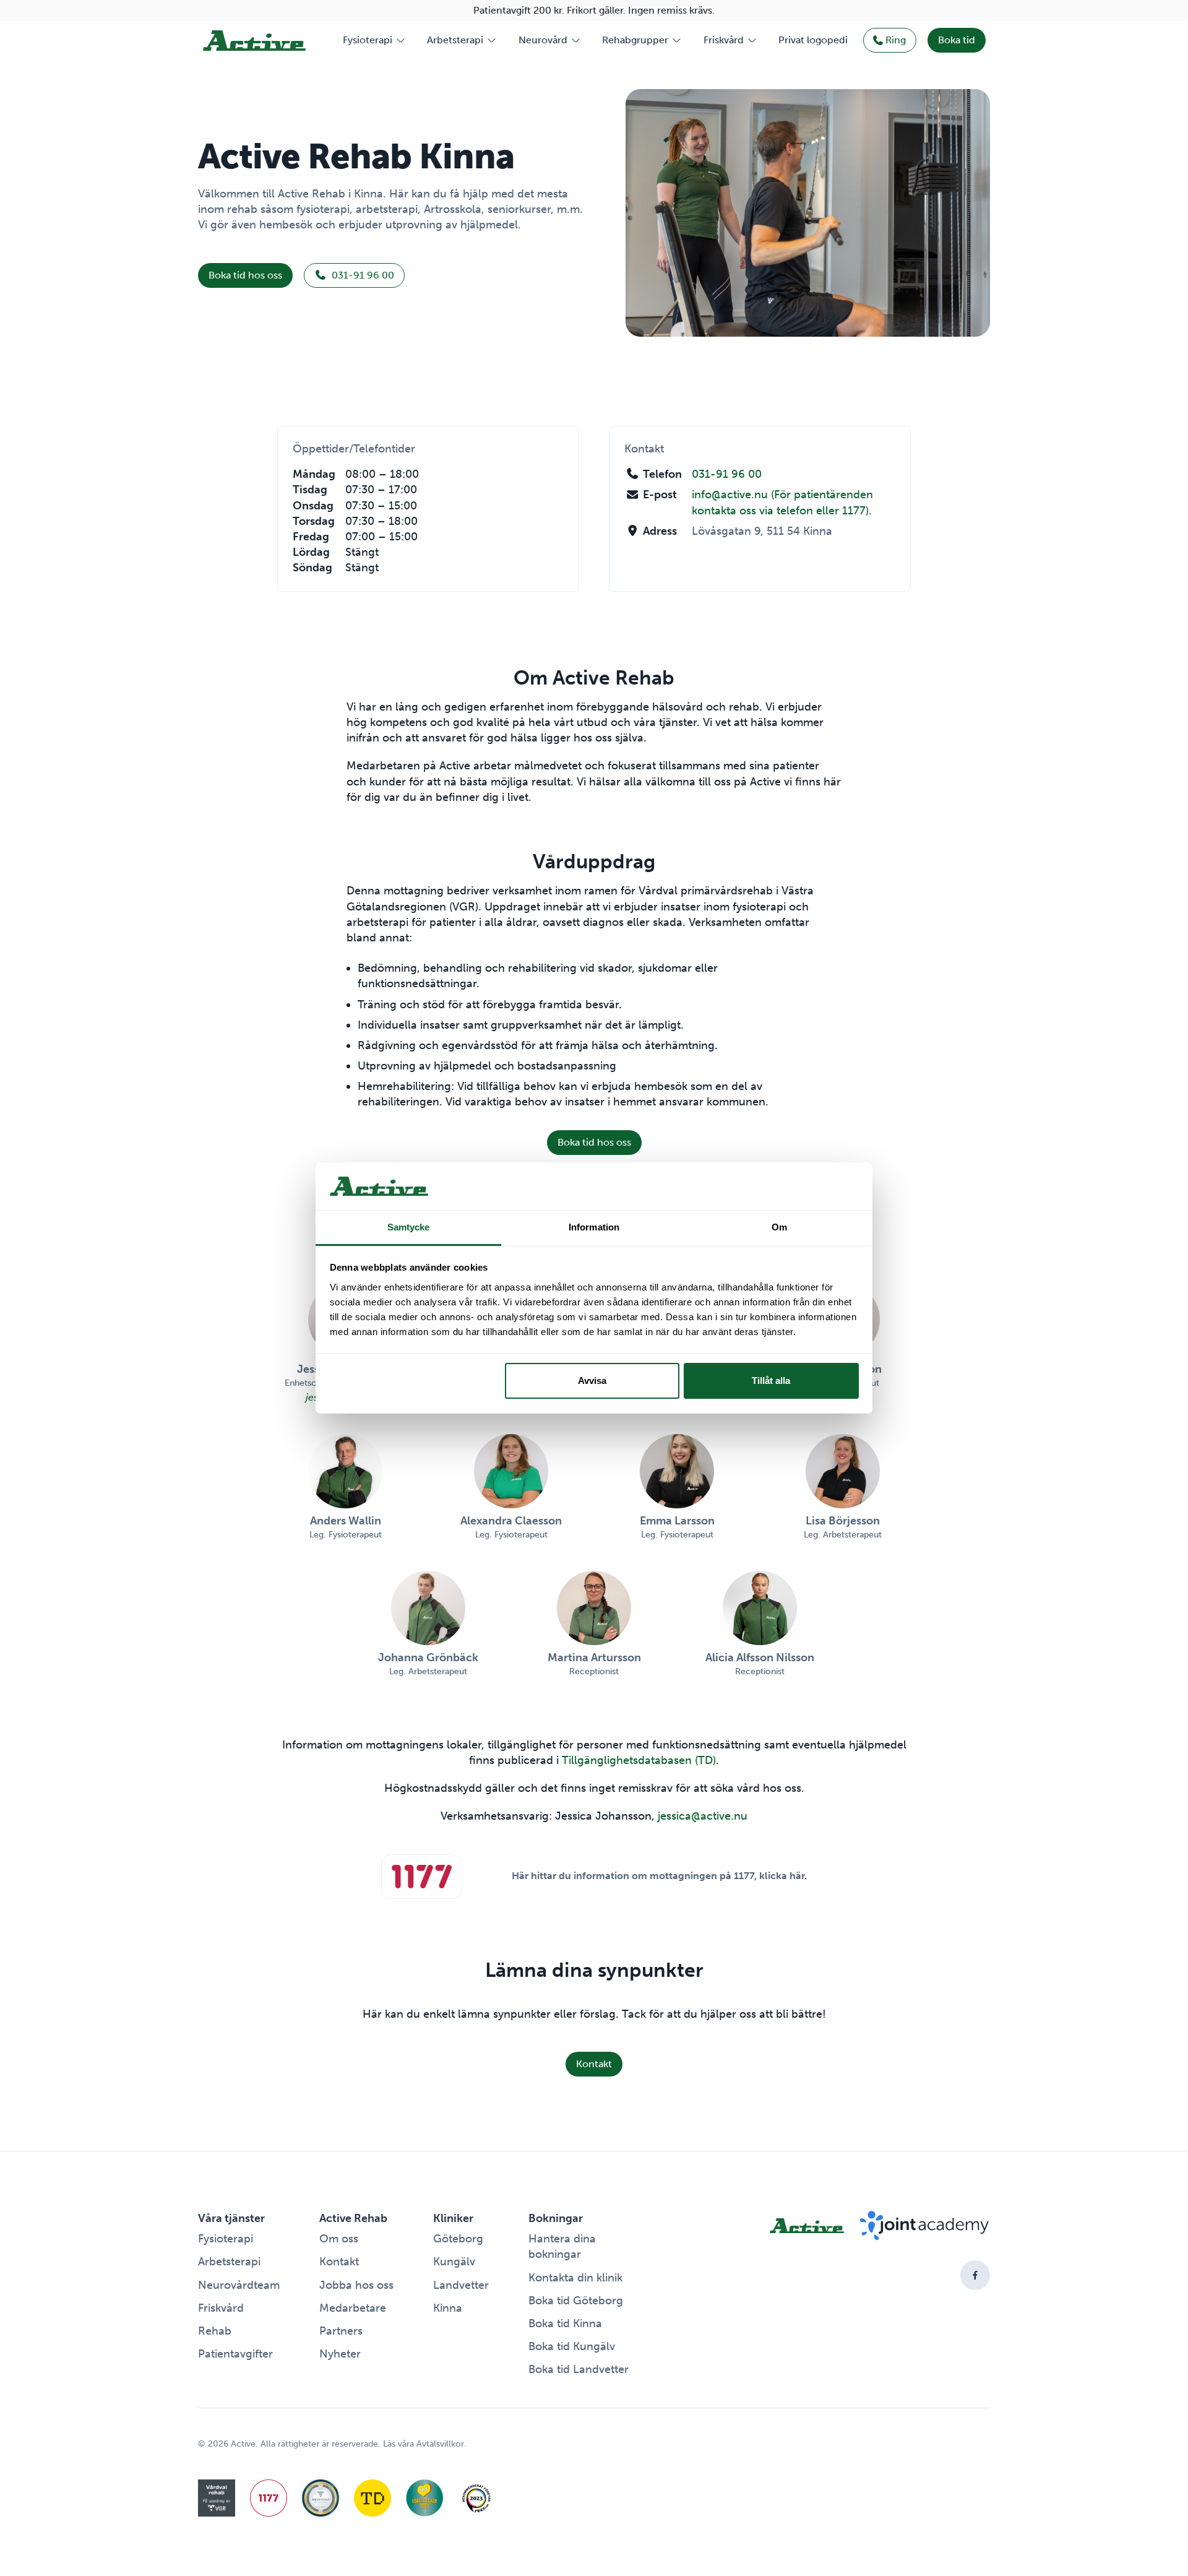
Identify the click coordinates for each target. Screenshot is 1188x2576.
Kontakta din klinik (575, 2278)
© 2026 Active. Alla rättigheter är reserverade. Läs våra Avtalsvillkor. (332, 2444)
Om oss (339, 2239)
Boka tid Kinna (565, 2323)
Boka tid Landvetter (579, 2369)
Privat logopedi (813, 40)
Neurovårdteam (239, 2285)
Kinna (448, 2308)
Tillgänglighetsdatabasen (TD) (639, 1760)
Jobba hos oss (356, 2285)
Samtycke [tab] (409, 1227)
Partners (341, 2331)
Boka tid (957, 40)
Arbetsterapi (455, 40)
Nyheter (340, 2354)
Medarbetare (353, 2308)
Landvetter (461, 2285)
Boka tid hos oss (245, 275)
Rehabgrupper (635, 40)
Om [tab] (779, 1227)
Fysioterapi (368, 40)
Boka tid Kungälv (572, 2346)
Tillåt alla (771, 1381)
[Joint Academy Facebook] (975, 2275)
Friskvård (724, 40)
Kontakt (594, 2064)
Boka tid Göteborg (576, 2301)
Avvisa (592, 1381)
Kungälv (454, 2262)
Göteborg (458, 2239)
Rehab (215, 2331)
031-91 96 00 (362, 275)
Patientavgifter (235, 2354)
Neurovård (543, 40)
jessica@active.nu (703, 1816)
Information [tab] (594, 1227)
